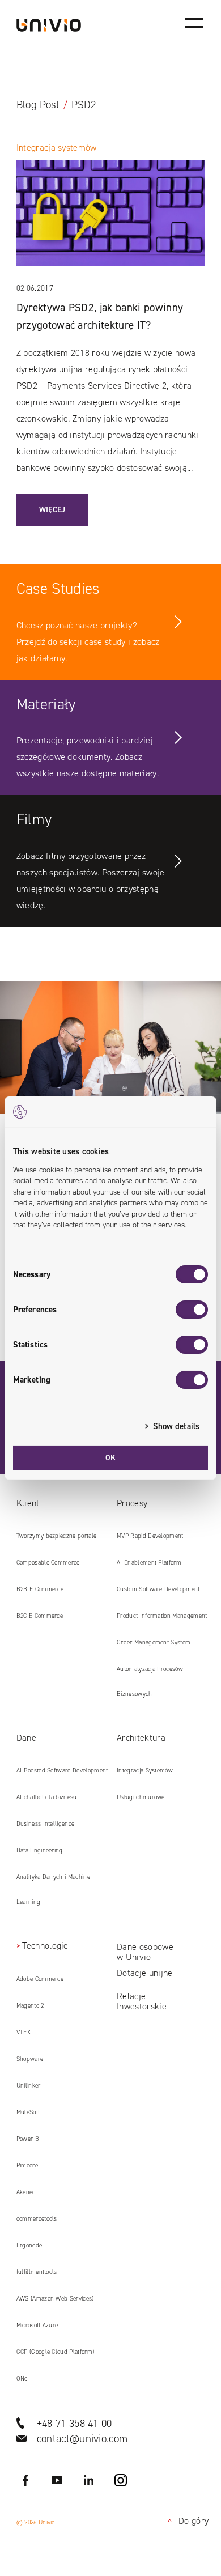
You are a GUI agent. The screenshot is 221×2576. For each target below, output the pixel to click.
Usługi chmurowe (141, 1797)
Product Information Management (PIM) (162, 1620)
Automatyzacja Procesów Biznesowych (150, 1682)
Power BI (29, 2139)
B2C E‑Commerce (40, 1616)
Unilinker (29, 2086)
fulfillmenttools (37, 2272)
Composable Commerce (48, 1563)
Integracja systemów (57, 148)
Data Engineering (40, 1850)
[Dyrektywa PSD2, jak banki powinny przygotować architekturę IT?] (111, 220)
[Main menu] (194, 23)
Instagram (121, 2480)
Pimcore (27, 2165)
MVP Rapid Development (150, 1536)
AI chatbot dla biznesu (47, 1797)
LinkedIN (89, 2480)
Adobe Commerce (40, 1979)
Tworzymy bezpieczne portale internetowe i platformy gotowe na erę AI (58, 1540)
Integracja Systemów (145, 1771)
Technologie (45, 1946)
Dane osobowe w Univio (145, 1952)
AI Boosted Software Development (62, 1771)
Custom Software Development (158, 1589)
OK (111, 1458)
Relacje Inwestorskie (142, 2001)
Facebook (25, 2480)
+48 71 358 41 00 (75, 2423)
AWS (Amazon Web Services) (55, 2299)
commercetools (37, 2219)
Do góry (186, 2521)
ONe (22, 2379)
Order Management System (154, 1642)
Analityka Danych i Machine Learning (53, 1890)
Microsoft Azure (37, 2325)
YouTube (57, 2480)
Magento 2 (30, 2006)
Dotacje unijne (144, 1973)
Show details (176, 1426)
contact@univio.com (82, 2439)
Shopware (30, 2059)
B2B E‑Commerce (40, 1589)
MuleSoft (28, 2112)
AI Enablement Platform (149, 1563)
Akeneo (26, 2192)
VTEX (24, 2032)
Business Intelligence (46, 1824)
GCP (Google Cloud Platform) (56, 2352)
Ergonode (29, 2245)
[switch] (192, 1310)
